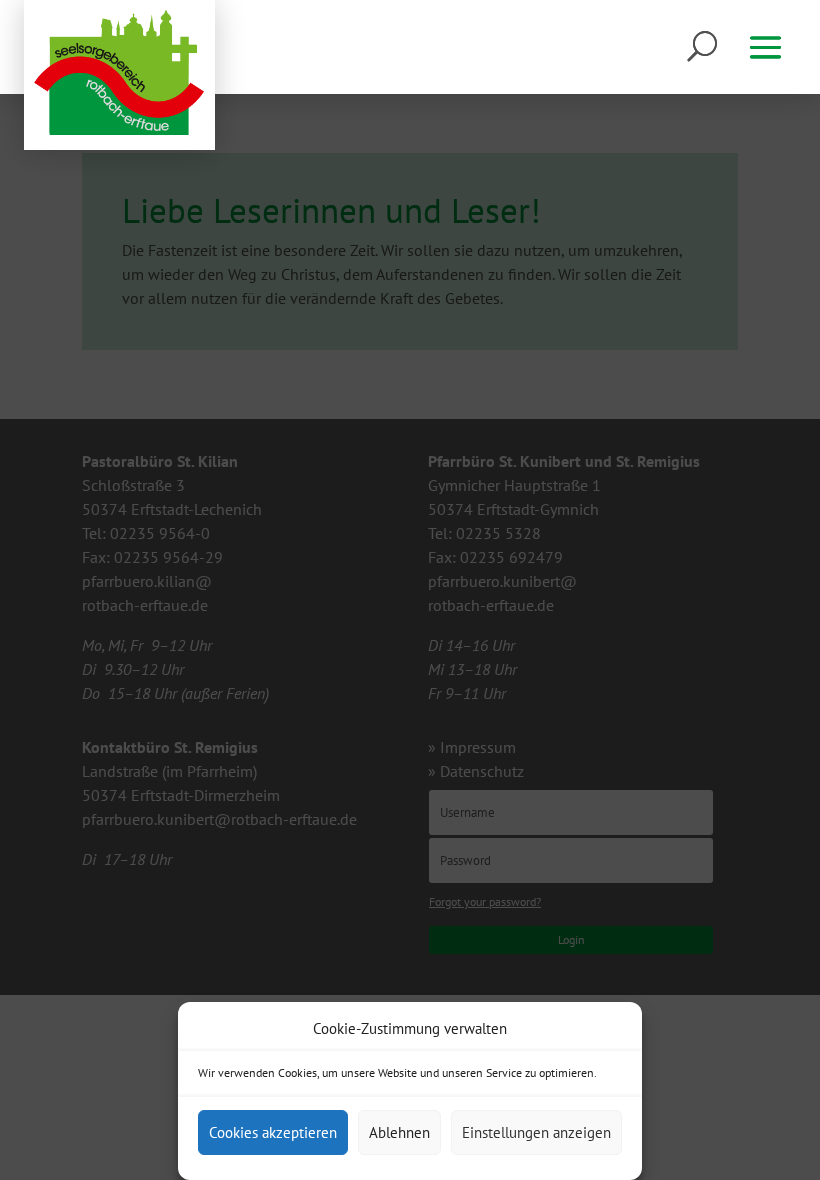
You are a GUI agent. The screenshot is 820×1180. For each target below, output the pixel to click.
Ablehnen (399, 1132)
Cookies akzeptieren (273, 1132)
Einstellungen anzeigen (536, 1132)
